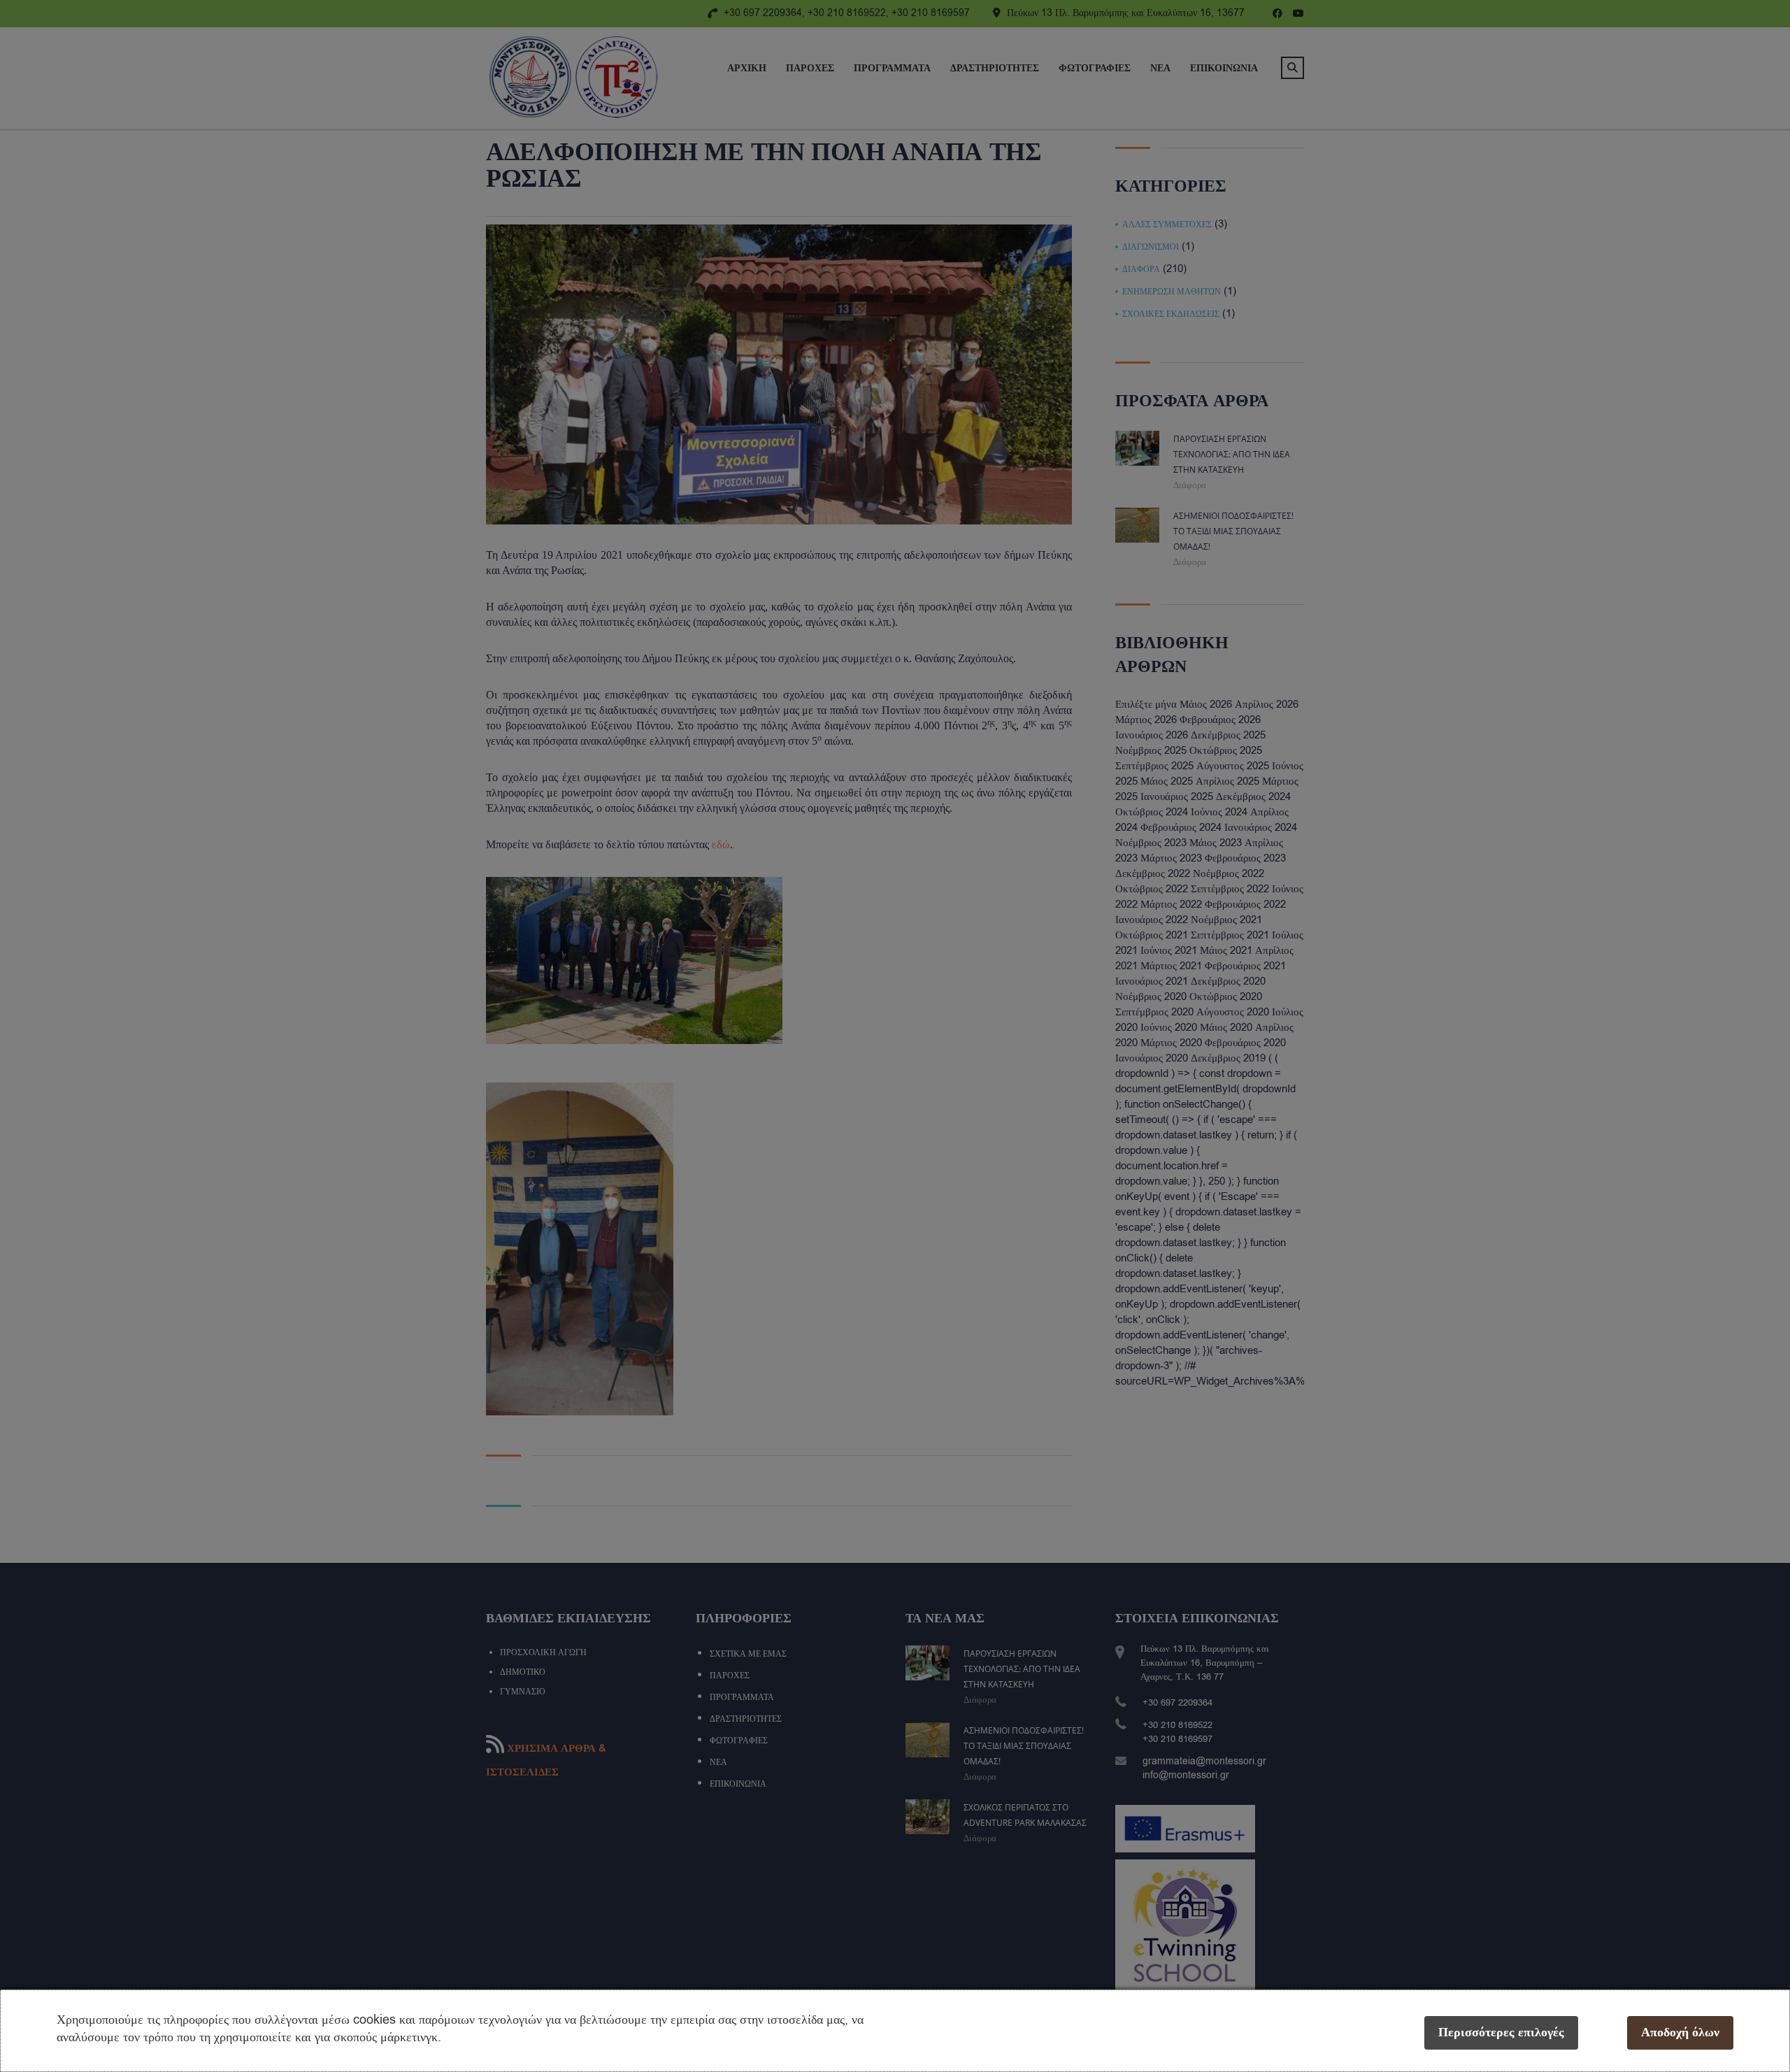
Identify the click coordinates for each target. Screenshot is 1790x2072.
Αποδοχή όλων (1680, 2032)
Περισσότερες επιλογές (1501, 2032)
